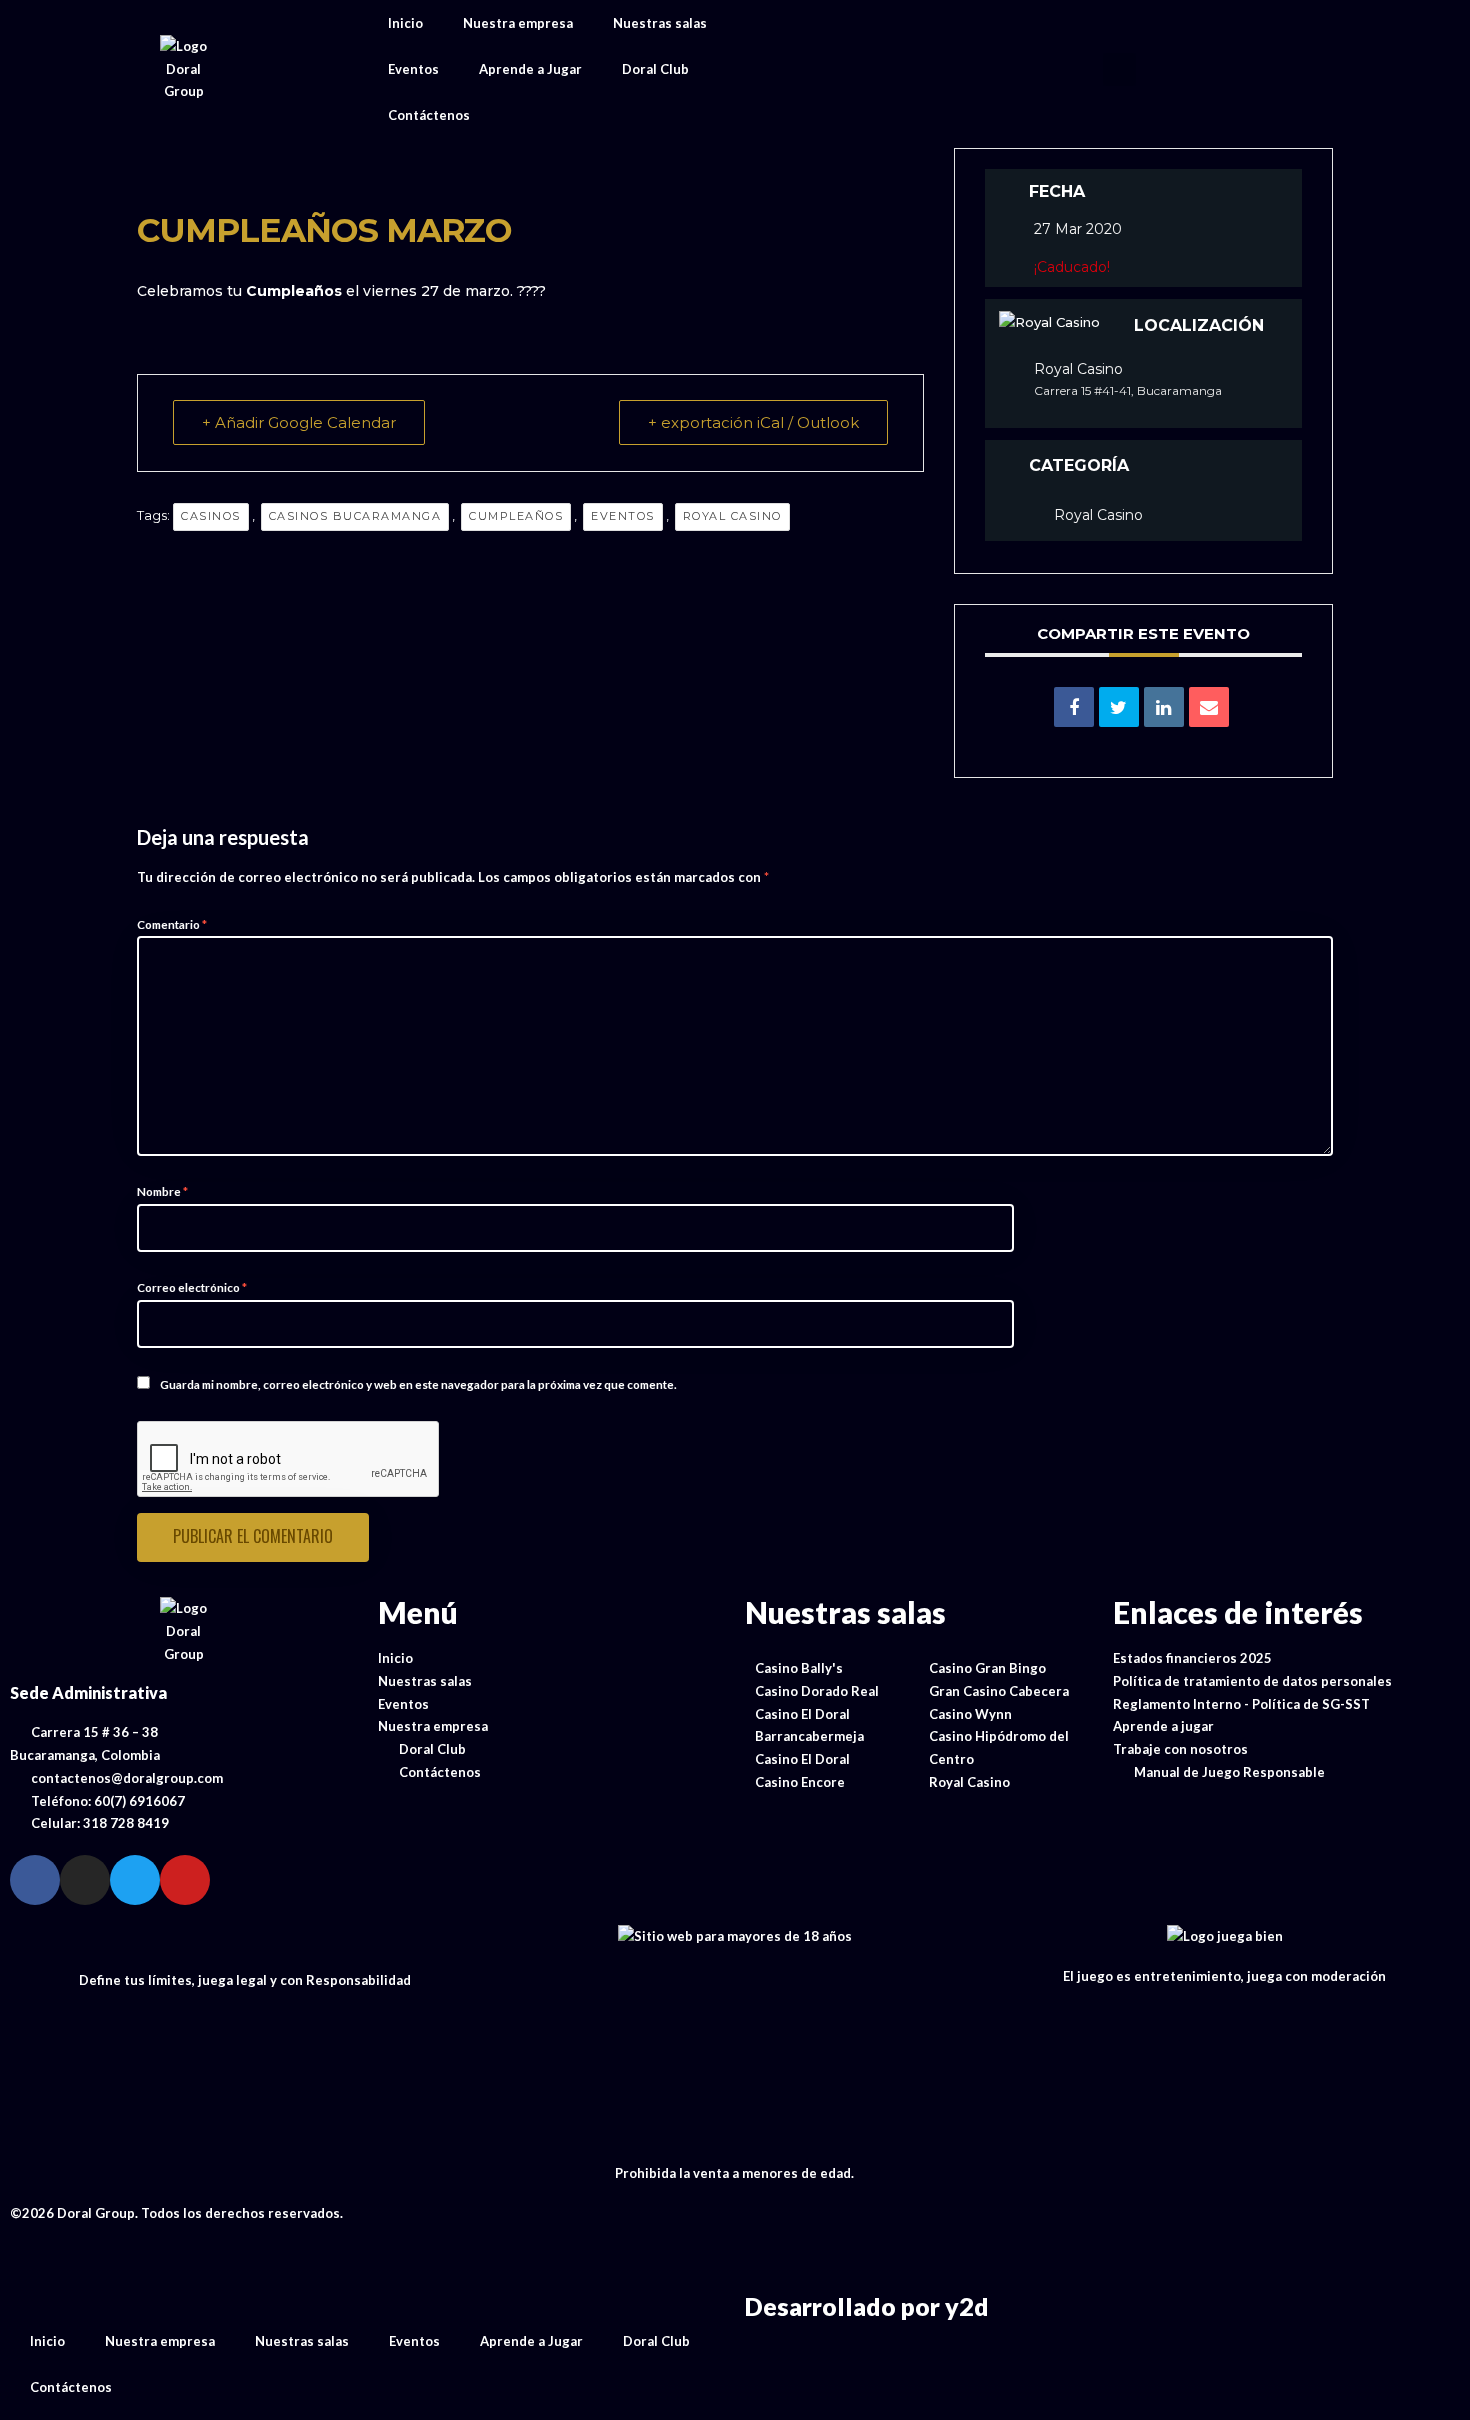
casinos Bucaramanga (355, 516)
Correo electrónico (192, 1287)
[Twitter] (135, 1880)
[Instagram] (85, 1880)
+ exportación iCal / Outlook (753, 422)
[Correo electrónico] (1209, 707)
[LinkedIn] (1164, 707)
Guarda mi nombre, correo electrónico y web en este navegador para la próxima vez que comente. (418, 1384)
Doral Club (655, 69)
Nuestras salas (660, 23)
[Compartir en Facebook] (1074, 707)
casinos (211, 516)
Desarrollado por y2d (867, 2306)
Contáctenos (429, 115)
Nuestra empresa (518, 23)
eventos (623, 516)
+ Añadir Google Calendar (299, 422)
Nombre (162, 1191)
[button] (1119, 69)
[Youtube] (185, 1880)
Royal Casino (732, 516)
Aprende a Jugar (530, 69)
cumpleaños (516, 516)
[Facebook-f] (35, 1880)
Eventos (413, 69)
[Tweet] (1119, 707)
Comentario (172, 924)
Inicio (405, 23)
